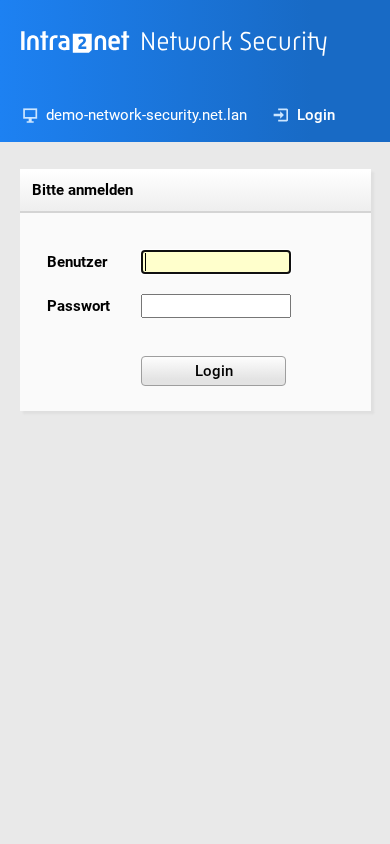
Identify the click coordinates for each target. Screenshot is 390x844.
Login (316, 115)
